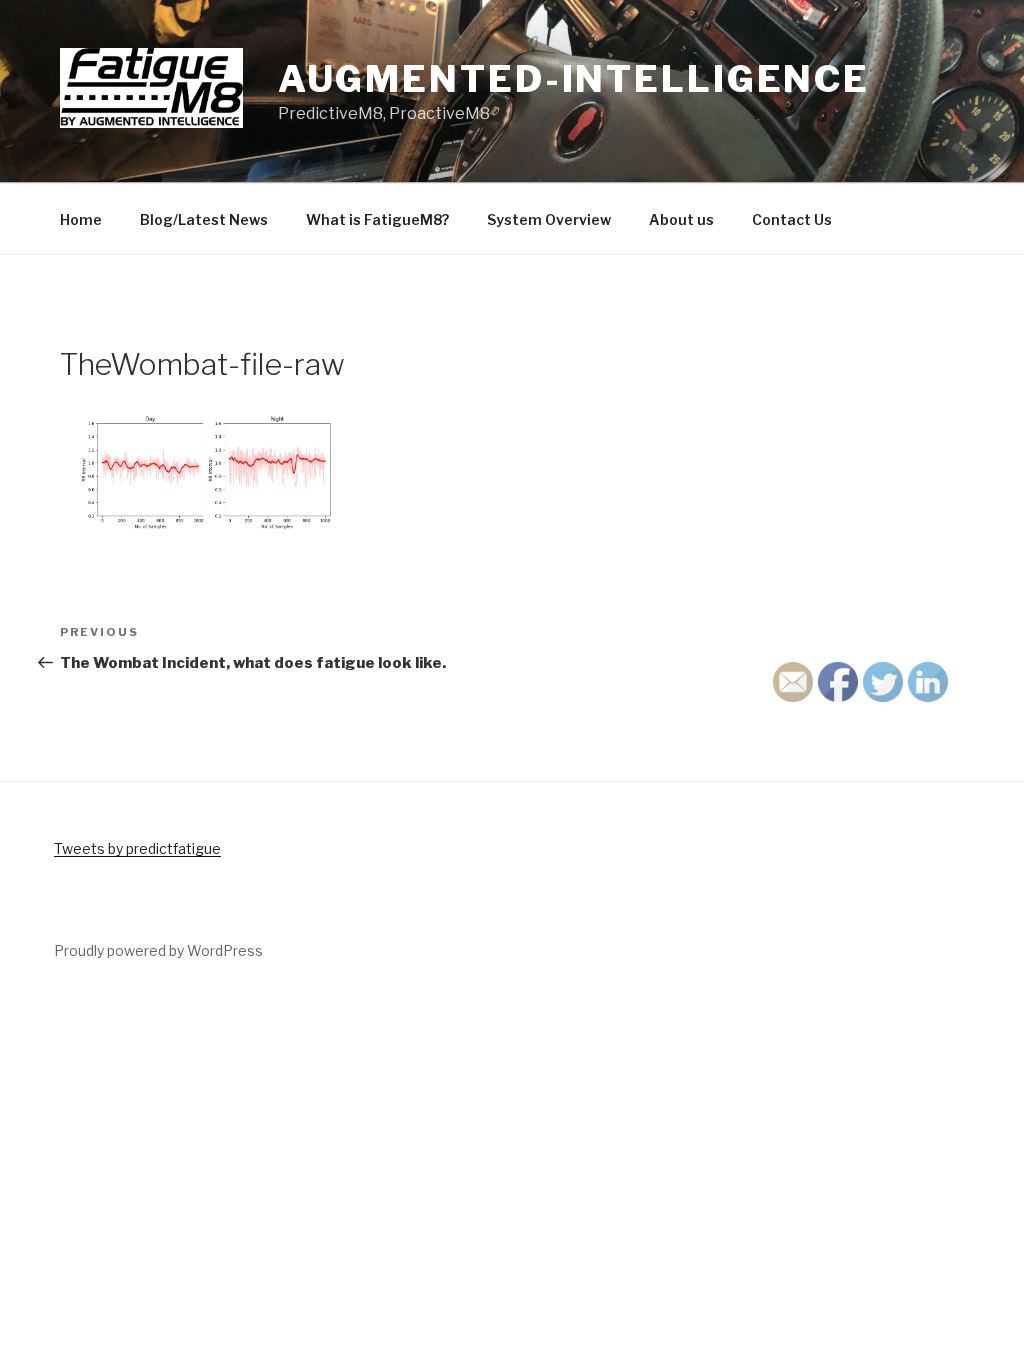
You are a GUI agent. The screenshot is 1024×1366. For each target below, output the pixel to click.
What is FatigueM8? (377, 219)
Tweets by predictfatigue (137, 848)
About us (681, 219)
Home (81, 219)
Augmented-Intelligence (574, 79)
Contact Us (792, 219)
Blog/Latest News (204, 219)
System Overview (549, 219)
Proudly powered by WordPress (158, 950)
